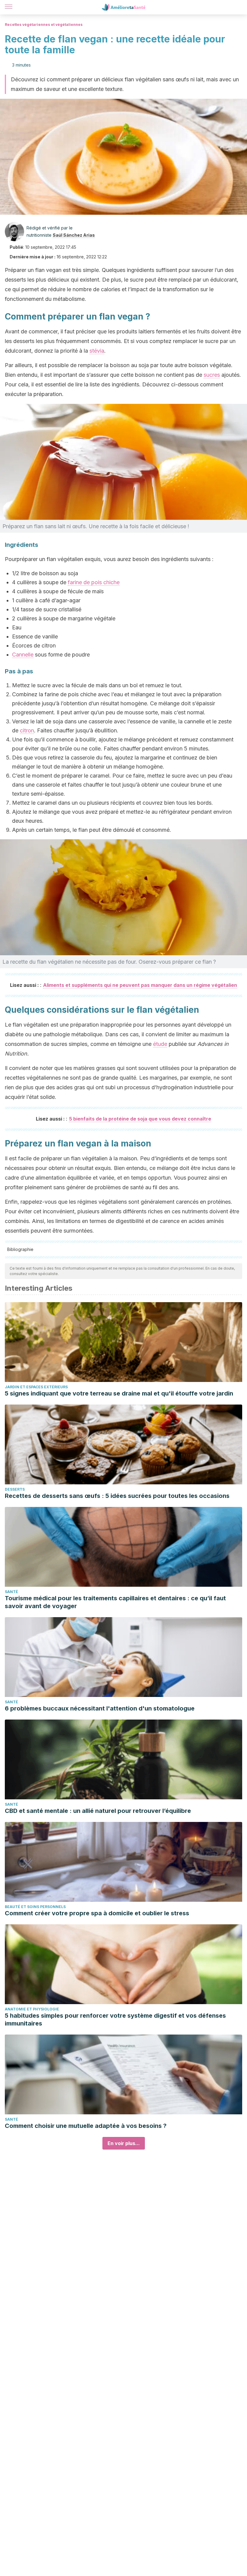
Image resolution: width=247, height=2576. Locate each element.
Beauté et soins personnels (35, 1907)
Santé (11, 1592)
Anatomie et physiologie (32, 2009)
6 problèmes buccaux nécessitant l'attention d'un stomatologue (100, 1708)
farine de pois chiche (94, 582)
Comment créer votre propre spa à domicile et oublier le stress (97, 1913)
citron (27, 730)
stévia (97, 351)
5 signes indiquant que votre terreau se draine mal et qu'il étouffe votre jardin (119, 1393)
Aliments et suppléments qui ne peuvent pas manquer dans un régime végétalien (140, 985)
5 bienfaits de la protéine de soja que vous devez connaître (140, 1119)
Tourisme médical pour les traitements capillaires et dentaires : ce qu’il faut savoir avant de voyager (115, 1602)
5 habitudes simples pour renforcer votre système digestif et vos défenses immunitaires (115, 2019)
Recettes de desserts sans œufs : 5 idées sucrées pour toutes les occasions (117, 1496)
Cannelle (23, 655)
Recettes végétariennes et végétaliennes (44, 25)
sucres (212, 375)
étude (160, 1044)
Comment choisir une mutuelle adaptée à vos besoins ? (86, 2126)
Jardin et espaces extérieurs (36, 1387)
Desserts (15, 1489)
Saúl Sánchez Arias (74, 235)
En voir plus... (124, 2143)
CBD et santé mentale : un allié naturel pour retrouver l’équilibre (98, 1811)
